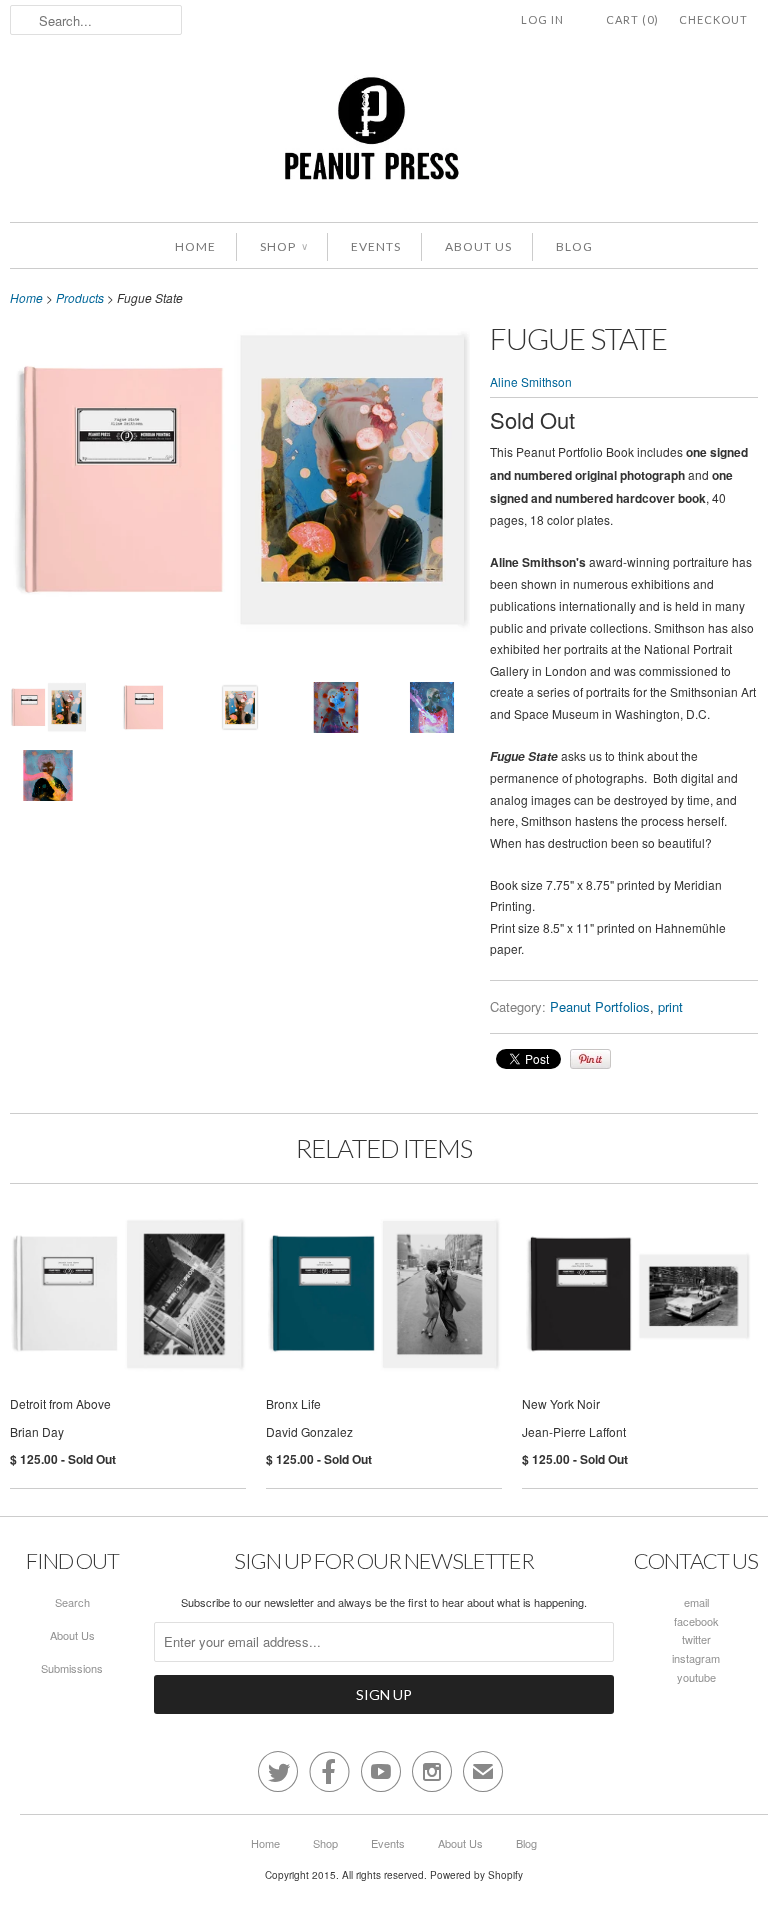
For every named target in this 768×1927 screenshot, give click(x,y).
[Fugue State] (240, 629)
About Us (478, 246)
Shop (283, 246)
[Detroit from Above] (128, 1305)
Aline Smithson (531, 381)
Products (80, 297)
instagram (696, 1658)
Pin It (590, 1059)
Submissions (72, 1668)
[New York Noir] (640, 1305)
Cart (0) (632, 19)
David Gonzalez (309, 1431)
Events (376, 246)
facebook (696, 1621)
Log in (542, 19)
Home (195, 246)
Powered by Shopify (476, 1875)
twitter (696, 1639)
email (696, 1602)
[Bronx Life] (384, 1305)
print (670, 1006)
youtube (696, 1677)
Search (72, 1602)
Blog (574, 246)
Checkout (713, 19)
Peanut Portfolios (600, 1006)
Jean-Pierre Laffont (574, 1431)
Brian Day (37, 1431)
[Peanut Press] (384, 136)
